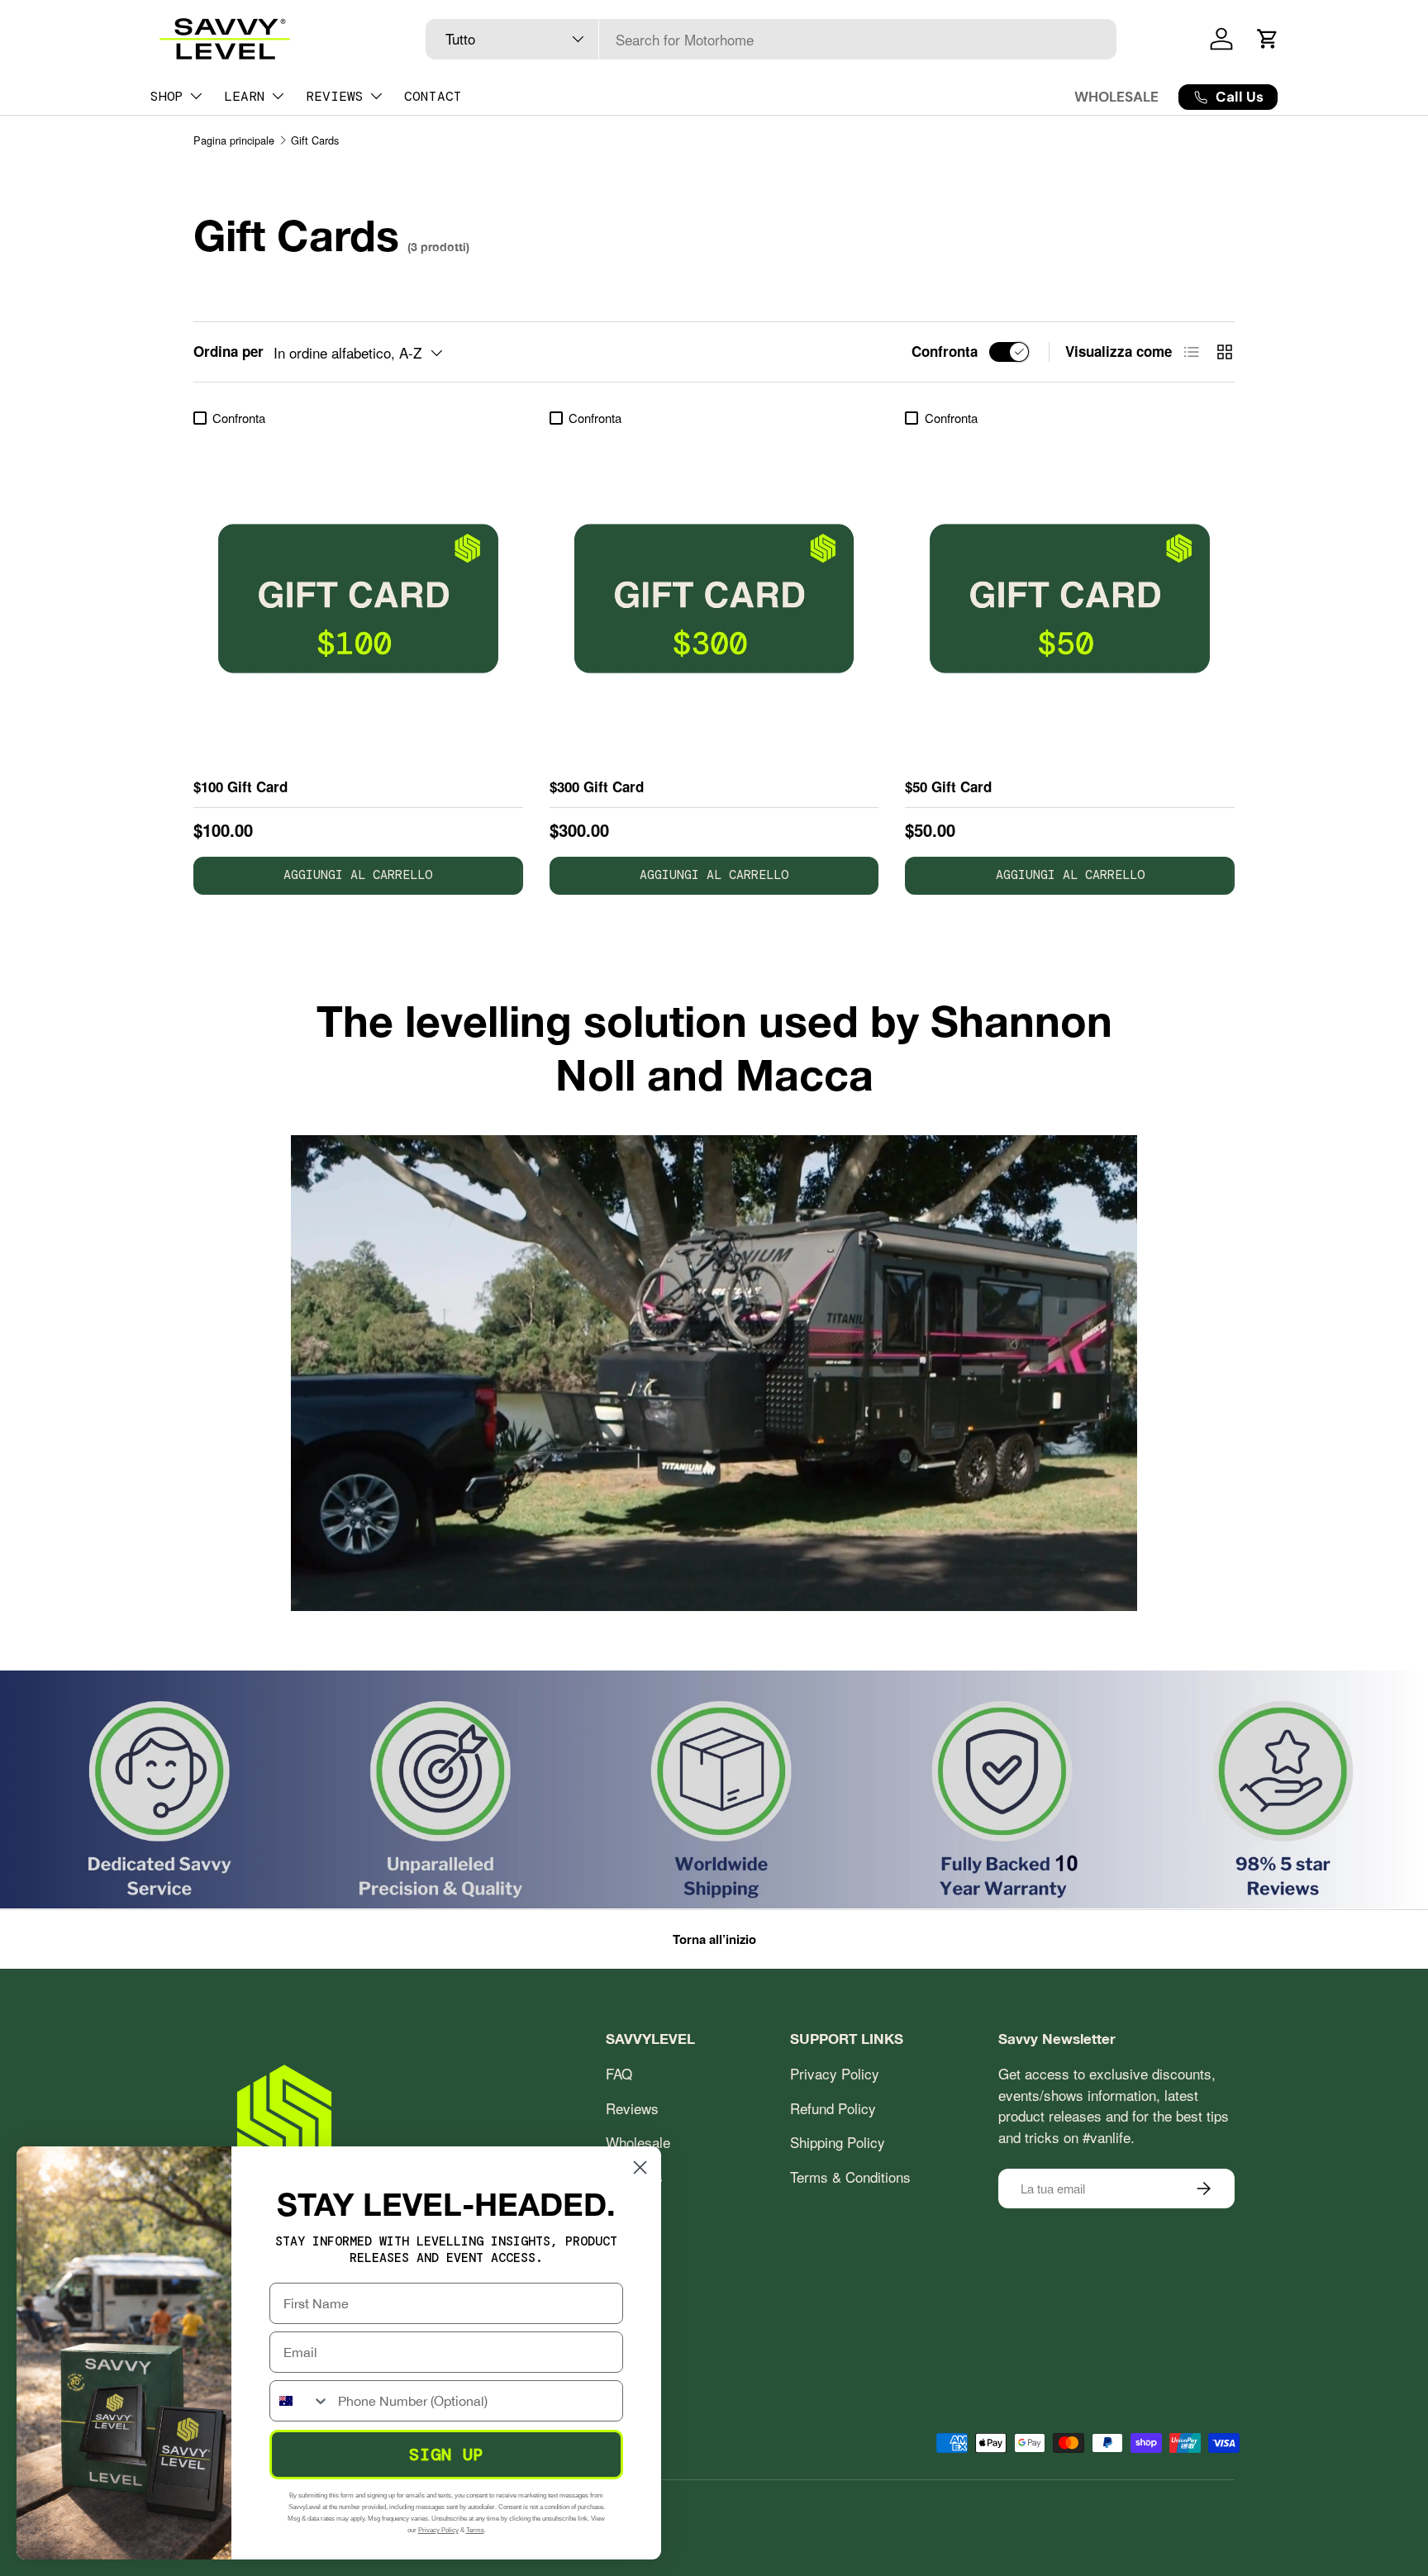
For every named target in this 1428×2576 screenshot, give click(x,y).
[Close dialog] (640, 2167)
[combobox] (771, 39)
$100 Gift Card (240, 787)
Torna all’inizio (714, 1939)
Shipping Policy (838, 2142)
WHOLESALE (1116, 97)
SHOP (167, 96)
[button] (1268, 39)
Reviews (632, 2108)
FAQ (619, 2073)
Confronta (945, 351)
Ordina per (228, 351)
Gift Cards (315, 140)
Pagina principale (234, 140)
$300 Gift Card (597, 787)
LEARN (245, 96)
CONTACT (433, 96)
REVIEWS (335, 96)
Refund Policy (833, 2108)
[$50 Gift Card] (1070, 599)
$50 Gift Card (948, 787)
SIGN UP (447, 2455)
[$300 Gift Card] (714, 599)
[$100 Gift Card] (358, 599)
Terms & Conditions (850, 2177)
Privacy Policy (835, 2073)
